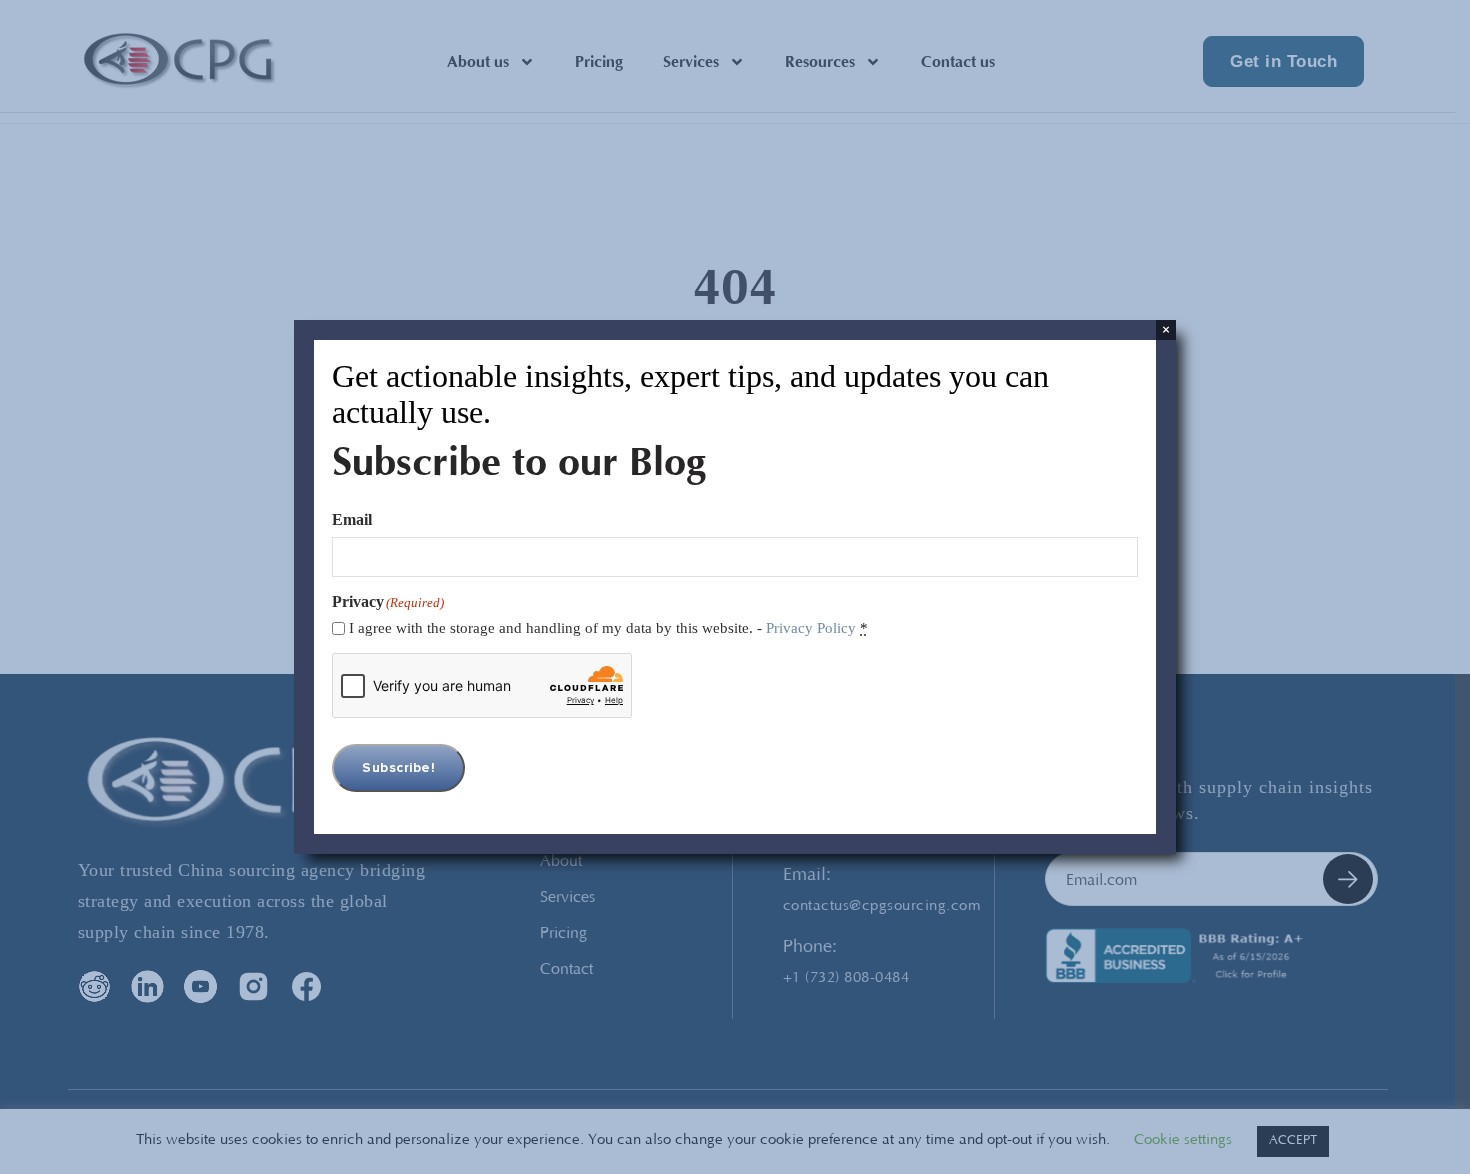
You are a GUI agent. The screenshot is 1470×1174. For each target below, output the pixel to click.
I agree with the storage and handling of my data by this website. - (608, 628)
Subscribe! (398, 768)
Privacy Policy (811, 628)
